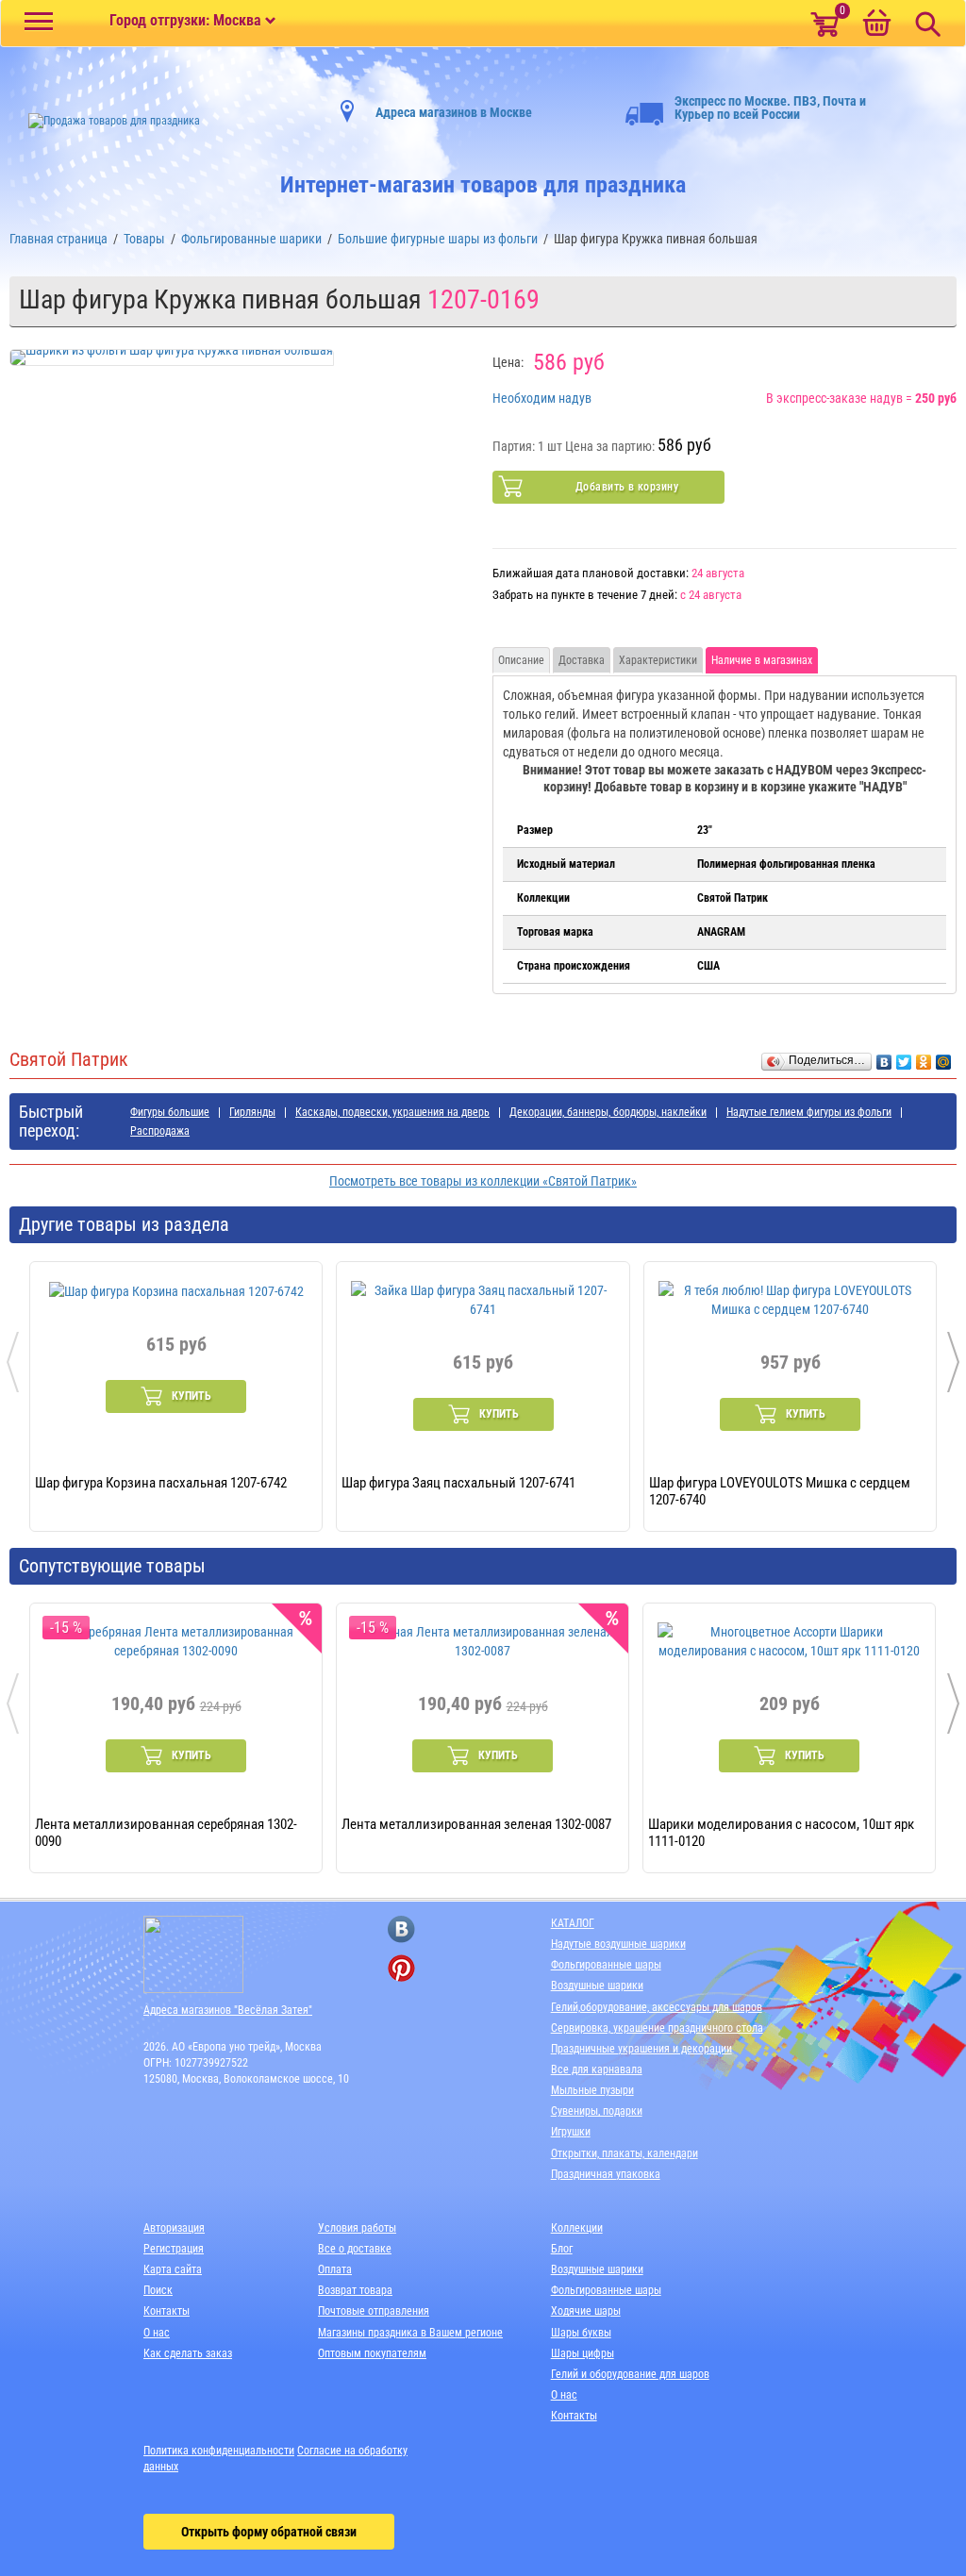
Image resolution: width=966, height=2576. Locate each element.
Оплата (335, 2269)
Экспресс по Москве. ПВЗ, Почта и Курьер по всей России (770, 108)
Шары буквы (581, 2333)
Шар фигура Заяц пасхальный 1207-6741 (458, 1483)
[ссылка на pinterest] (401, 1968)
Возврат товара (355, 2290)
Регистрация (174, 2249)
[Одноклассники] (924, 1057)
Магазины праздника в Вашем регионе (410, 2333)
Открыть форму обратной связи (269, 2532)
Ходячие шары (586, 2311)
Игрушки (571, 2132)
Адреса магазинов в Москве (454, 112)
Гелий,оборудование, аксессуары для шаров (657, 2007)
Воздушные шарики (597, 1986)
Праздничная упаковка (606, 2174)
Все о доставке (355, 2249)
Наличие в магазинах (762, 660)
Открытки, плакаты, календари (625, 2153)
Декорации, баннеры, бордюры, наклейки (608, 1112)
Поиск (158, 2290)
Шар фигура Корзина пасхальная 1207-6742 (161, 1483)
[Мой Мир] (944, 1057)
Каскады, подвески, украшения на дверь (392, 1112)
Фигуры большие (170, 1112)
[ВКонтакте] (884, 1057)
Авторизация (174, 2228)
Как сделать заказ (188, 2353)
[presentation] (13, 1362)
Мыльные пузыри (592, 2090)
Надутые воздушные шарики (618, 1944)
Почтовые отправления (374, 2311)
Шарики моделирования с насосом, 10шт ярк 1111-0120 (781, 1832)
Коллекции (577, 2228)
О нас (157, 2333)
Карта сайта (173, 2269)
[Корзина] (876, 25)
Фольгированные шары (606, 1965)
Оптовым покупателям (372, 2353)
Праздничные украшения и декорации (641, 2049)
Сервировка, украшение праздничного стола (657, 2028)
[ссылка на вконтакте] (401, 1929)
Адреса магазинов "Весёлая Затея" (228, 2010)
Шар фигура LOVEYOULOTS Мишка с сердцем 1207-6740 (780, 1490)
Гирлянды (252, 1112)
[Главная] (105, 121)
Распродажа (160, 1131)
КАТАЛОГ (573, 1923)
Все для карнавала (597, 2069)
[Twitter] (904, 1057)
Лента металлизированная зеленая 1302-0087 (476, 1824)
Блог (562, 2249)
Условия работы (357, 2228)
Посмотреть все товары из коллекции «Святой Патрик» (483, 1181)
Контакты (167, 2311)
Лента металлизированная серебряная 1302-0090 (166, 1832)
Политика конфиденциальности (219, 2451)
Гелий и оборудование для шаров (630, 2374)
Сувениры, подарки (597, 2111)
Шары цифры (583, 2353)
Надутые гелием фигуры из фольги (809, 1112)
